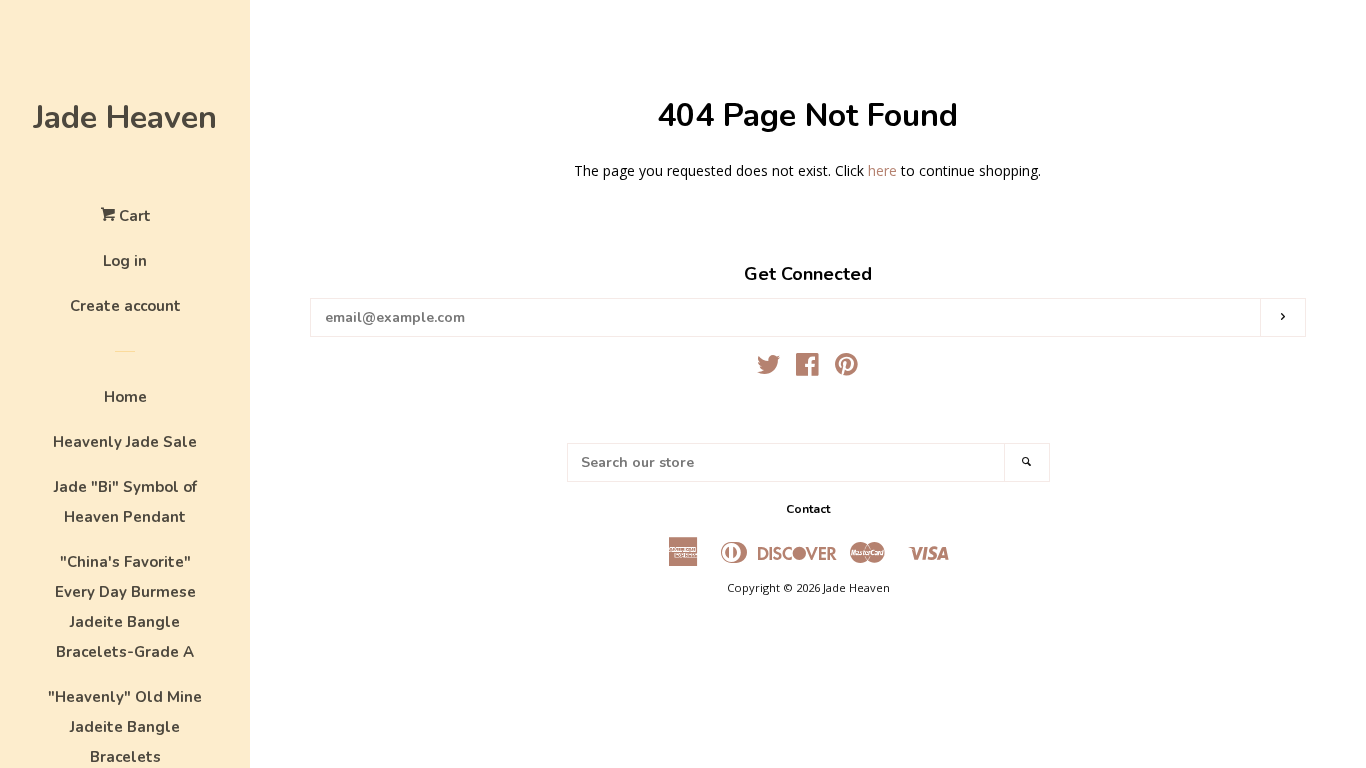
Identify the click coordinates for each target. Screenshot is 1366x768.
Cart (133, 216)
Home (125, 397)
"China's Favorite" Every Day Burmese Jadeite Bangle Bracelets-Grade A (125, 607)
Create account (125, 306)
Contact (808, 509)
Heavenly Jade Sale (125, 442)
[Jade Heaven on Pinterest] (846, 368)
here (882, 170)
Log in (125, 261)
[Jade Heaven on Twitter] (769, 368)
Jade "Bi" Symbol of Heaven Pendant (125, 502)
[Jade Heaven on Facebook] (807, 368)
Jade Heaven (125, 117)
